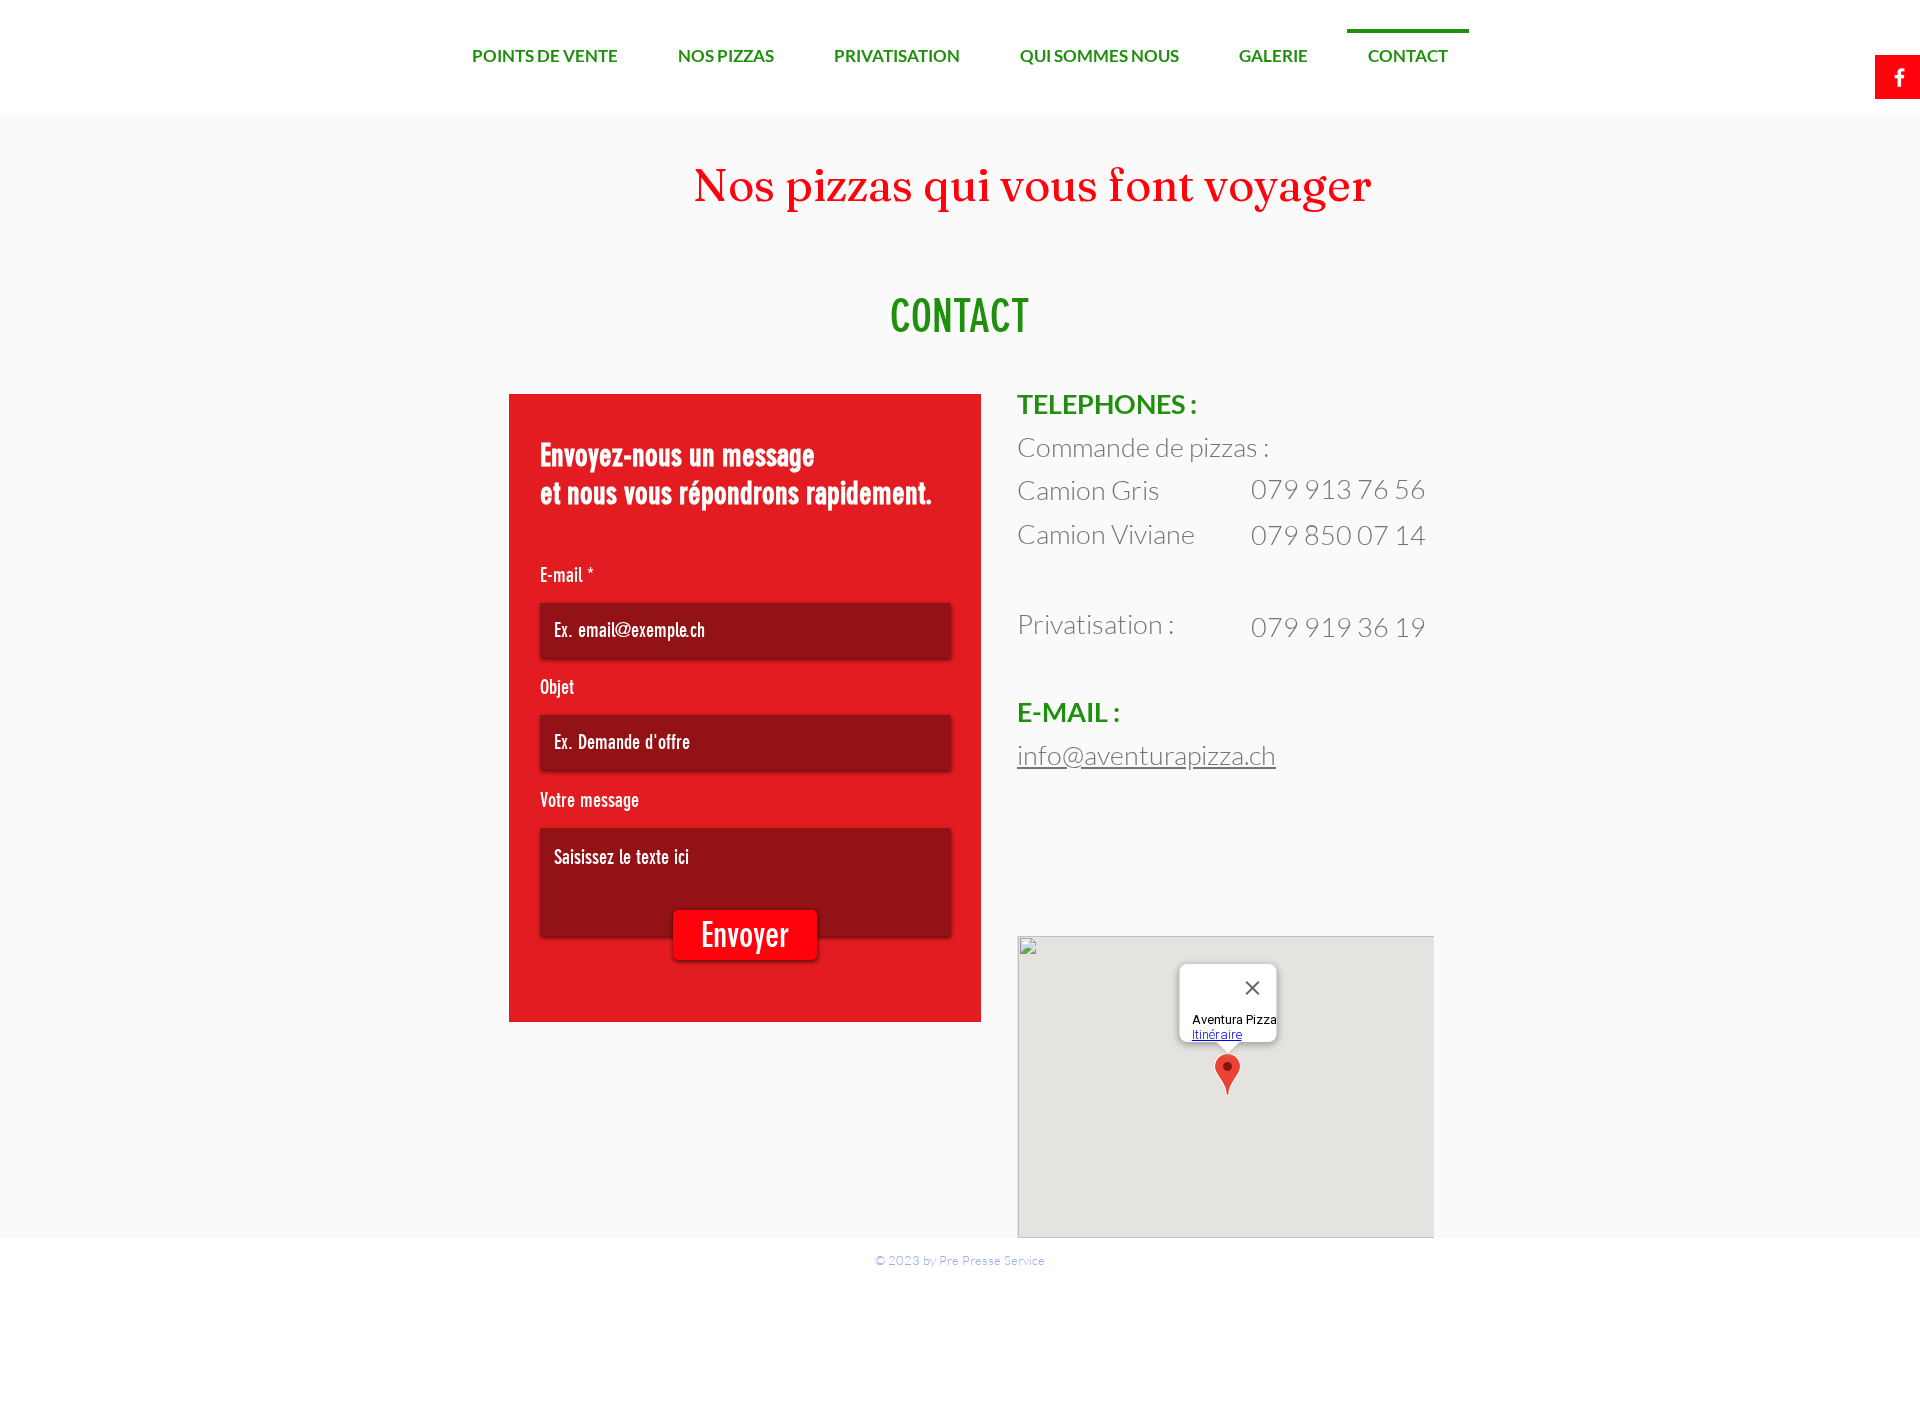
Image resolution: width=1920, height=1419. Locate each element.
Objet (557, 687)
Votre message (589, 800)
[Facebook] (1899, 77)
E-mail (561, 575)
